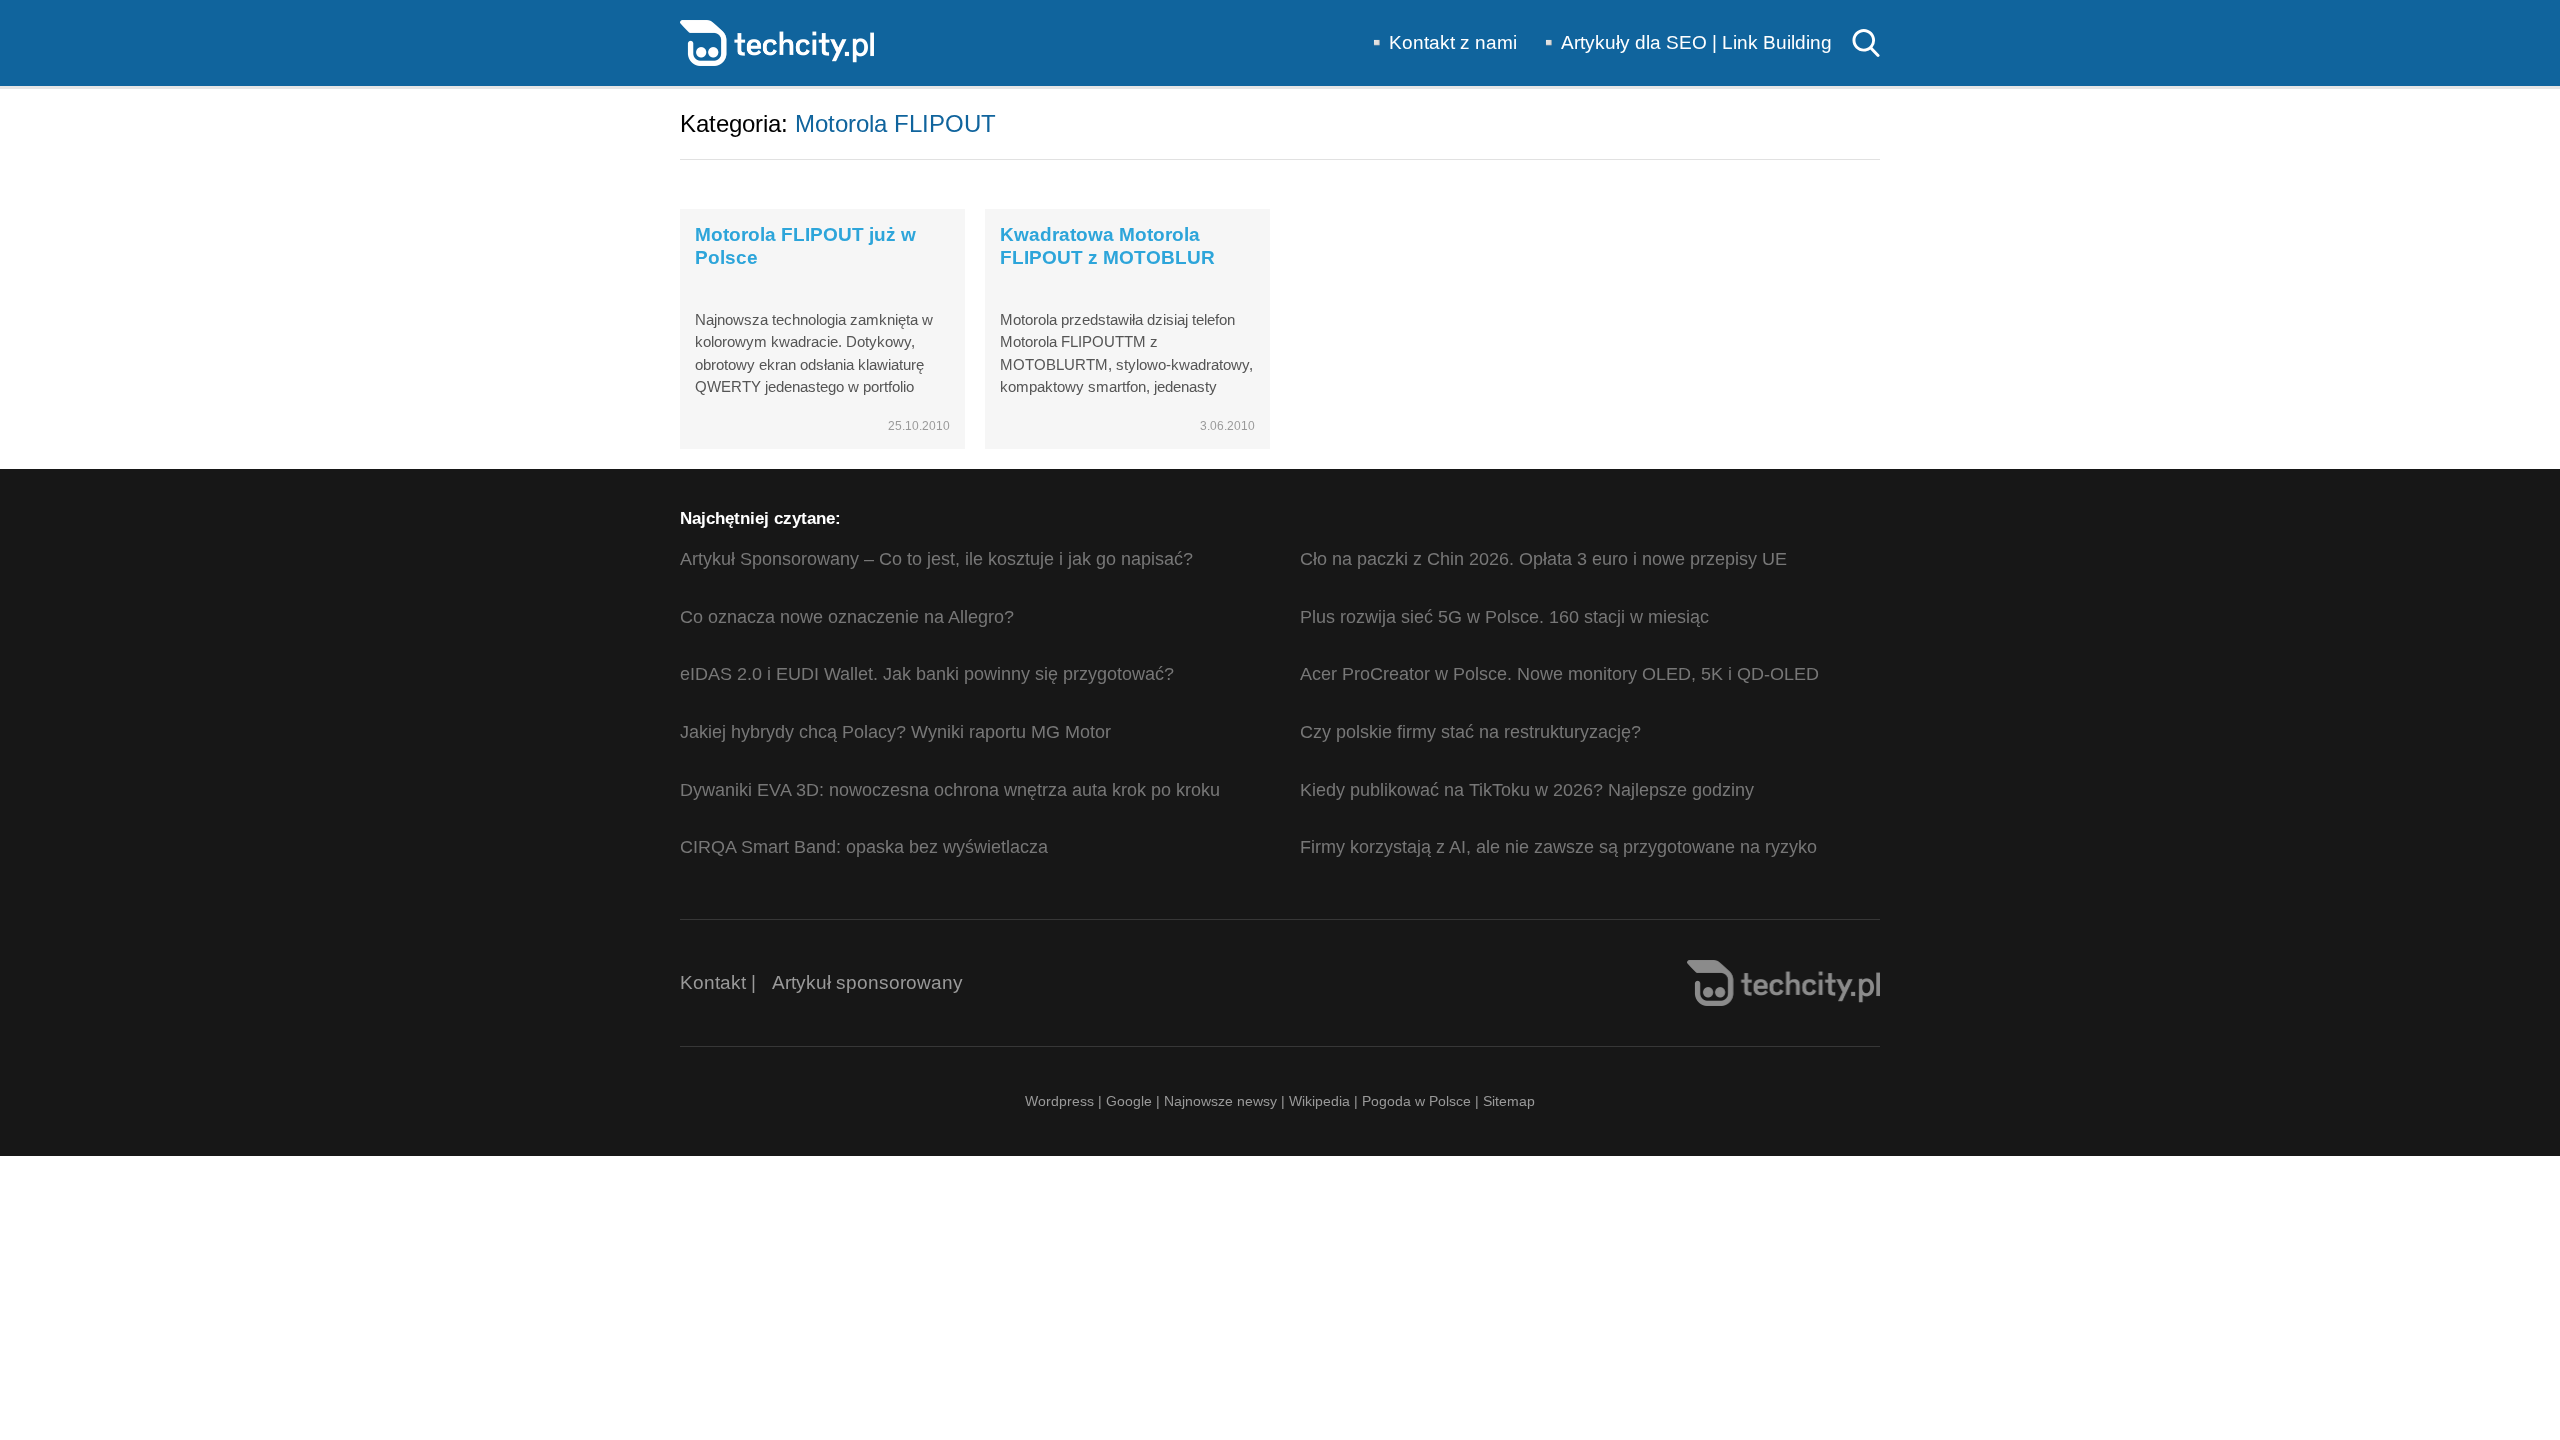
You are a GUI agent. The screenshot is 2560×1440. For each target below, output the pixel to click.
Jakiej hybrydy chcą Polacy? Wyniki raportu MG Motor (895, 732)
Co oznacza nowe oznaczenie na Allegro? (847, 617)
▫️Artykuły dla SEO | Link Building (1684, 42)
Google (1131, 1101)
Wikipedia (1319, 1101)
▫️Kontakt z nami (1441, 42)
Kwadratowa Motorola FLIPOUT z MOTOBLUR (1107, 246)
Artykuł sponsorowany (867, 982)
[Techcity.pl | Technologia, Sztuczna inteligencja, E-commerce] (777, 41)
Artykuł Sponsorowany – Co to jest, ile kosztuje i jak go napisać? (936, 559)
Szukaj (1866, 43)
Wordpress (1059, 1101)
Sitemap (1509, 1101)
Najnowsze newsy (1220, 1101)
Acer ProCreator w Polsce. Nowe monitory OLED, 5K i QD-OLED (1559, 674)
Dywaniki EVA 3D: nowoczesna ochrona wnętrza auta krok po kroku (950, 790)
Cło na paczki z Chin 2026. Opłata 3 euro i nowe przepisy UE (1543, 559)
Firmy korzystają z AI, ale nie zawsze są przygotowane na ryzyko (1558, 847)
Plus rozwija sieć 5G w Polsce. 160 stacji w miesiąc (1504, 617)
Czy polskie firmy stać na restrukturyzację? (1470, 732)
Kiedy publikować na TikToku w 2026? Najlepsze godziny (1527, 790)
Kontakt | (718, 982)
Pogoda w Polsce (1416, 1101)
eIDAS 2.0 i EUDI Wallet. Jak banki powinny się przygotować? (927, 674)
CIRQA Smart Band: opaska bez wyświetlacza (864, 847)
